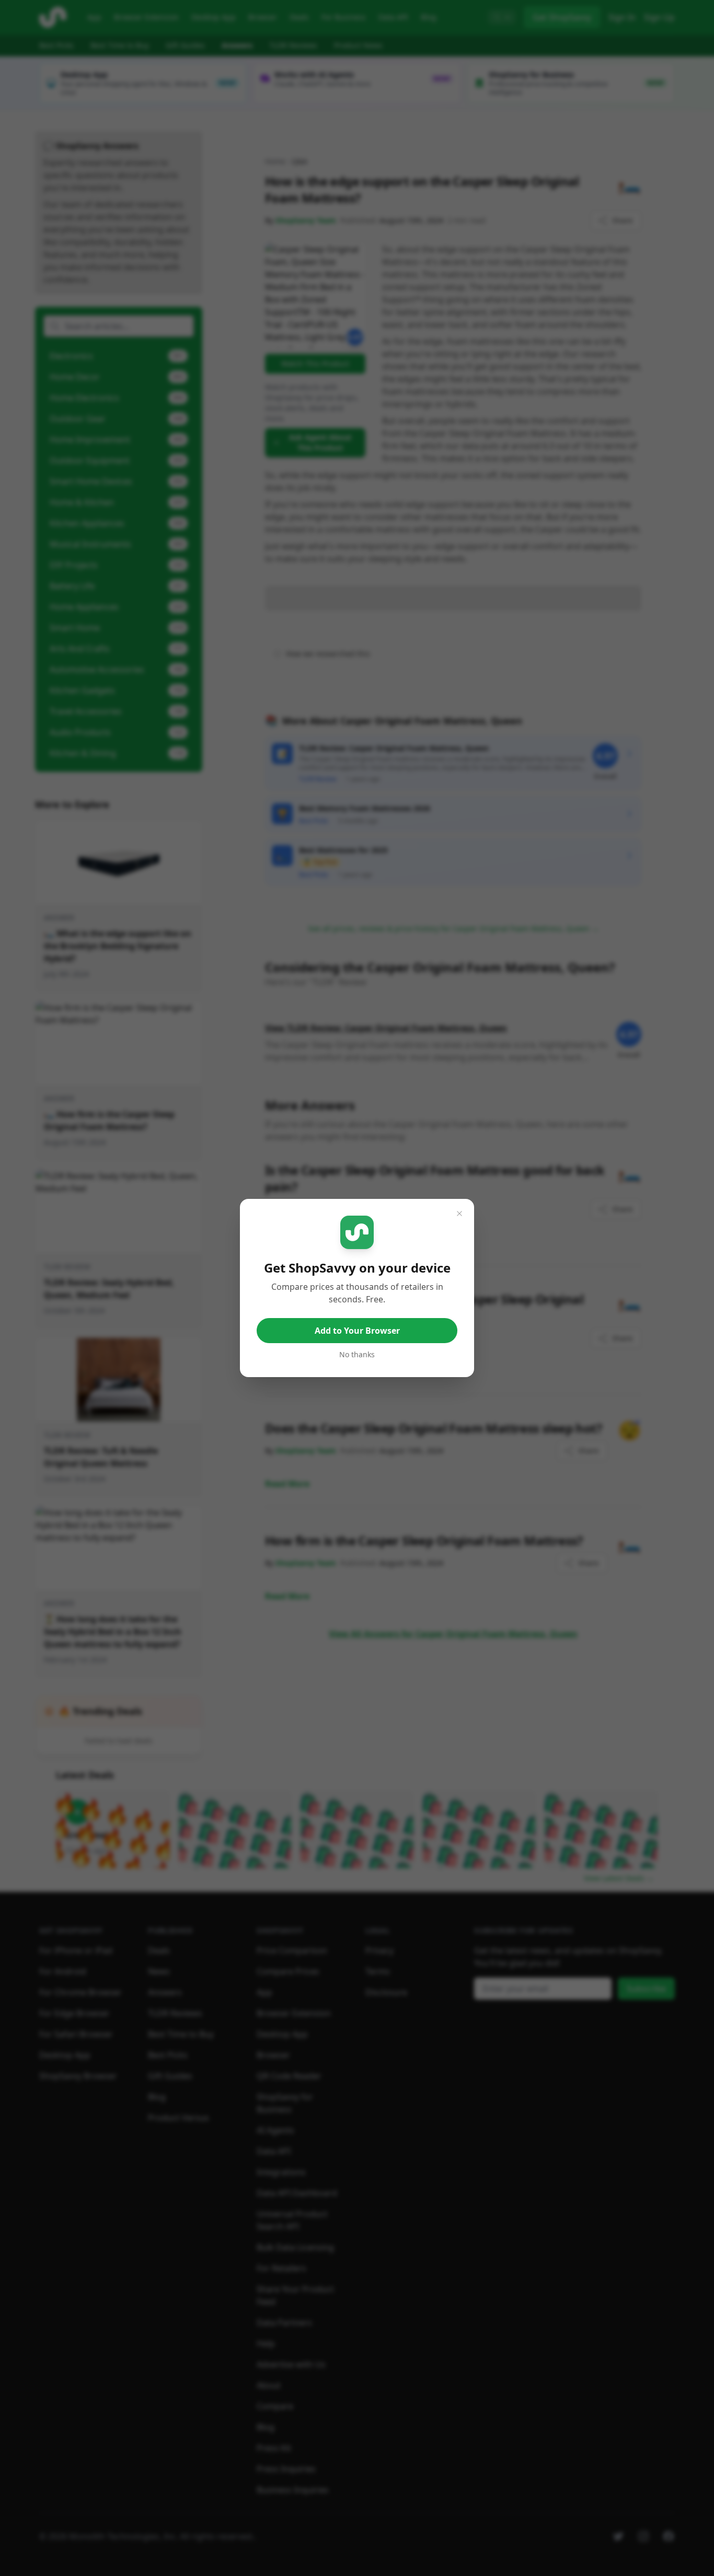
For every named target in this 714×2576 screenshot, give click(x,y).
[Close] (459, 1214)
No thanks (357, 1354)
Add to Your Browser (357, 1331)
